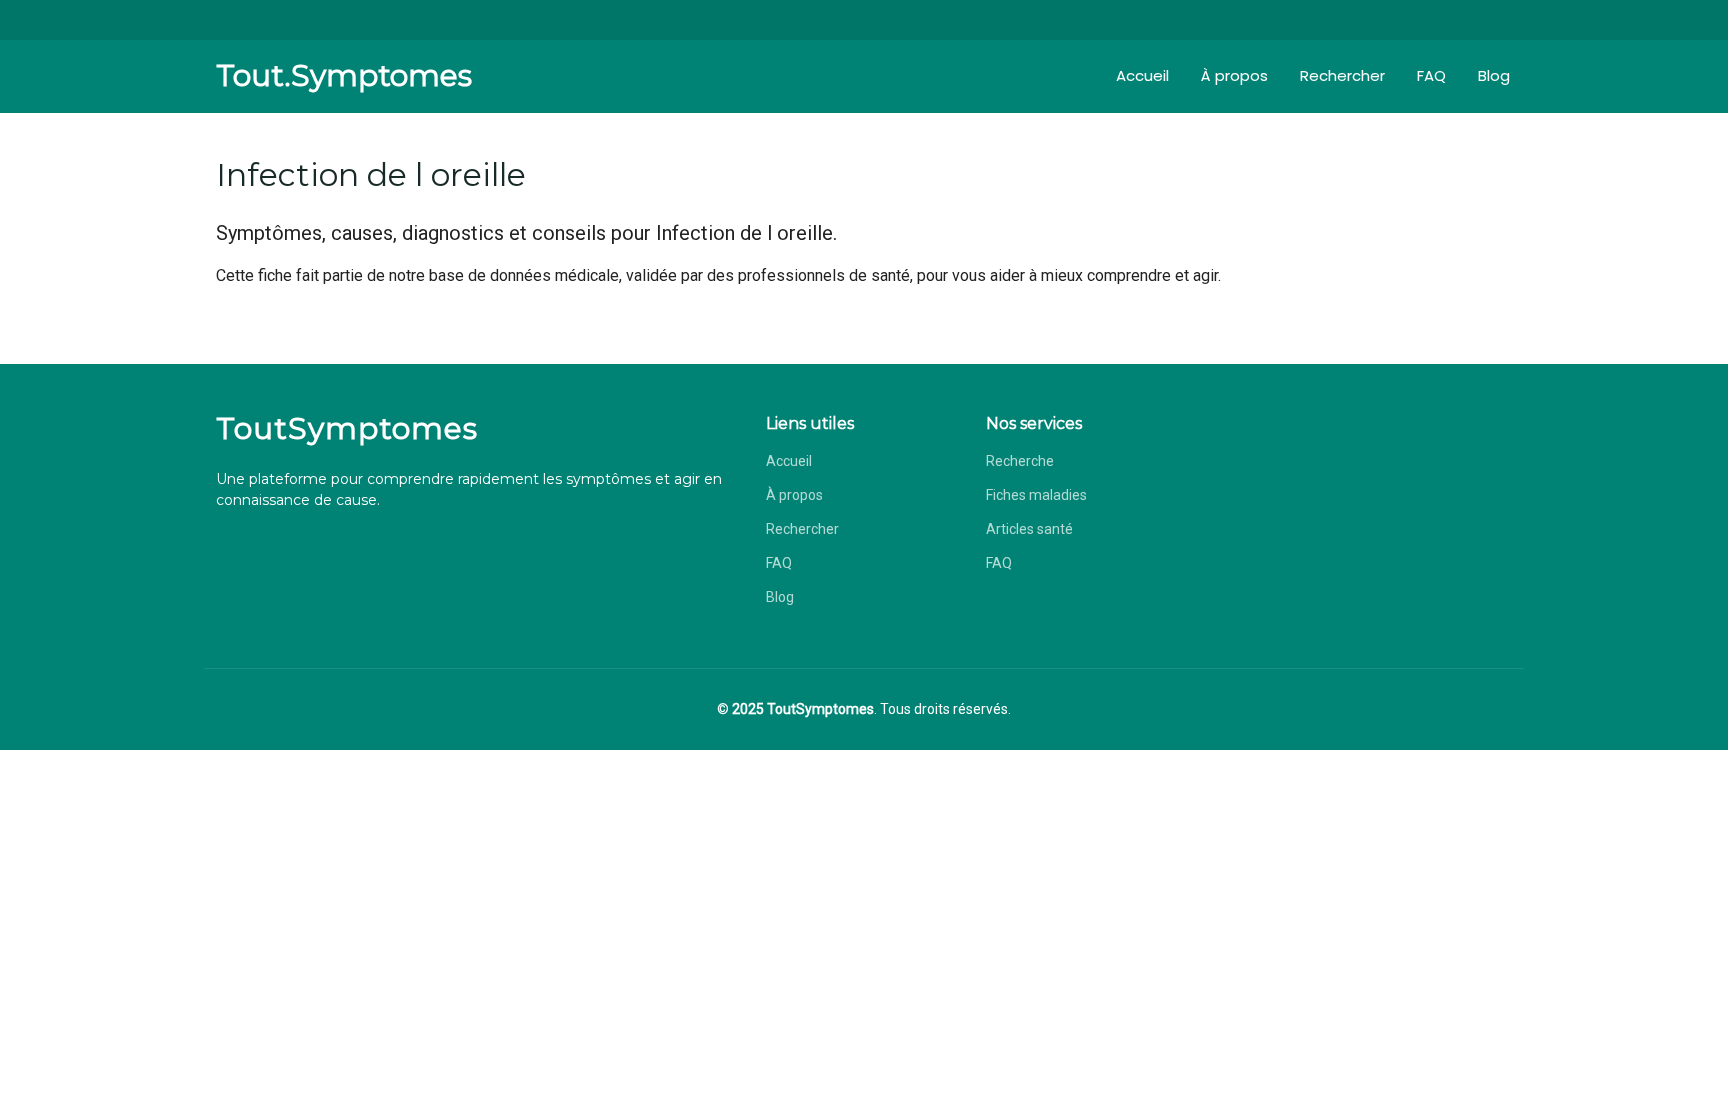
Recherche (1020, 461)
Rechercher (1342, 75)
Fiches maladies (1036, 495)
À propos (1234, 75)
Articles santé (1029, 529)
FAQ (1431, 75)
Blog (1494, 75)
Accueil (1142, 75)
